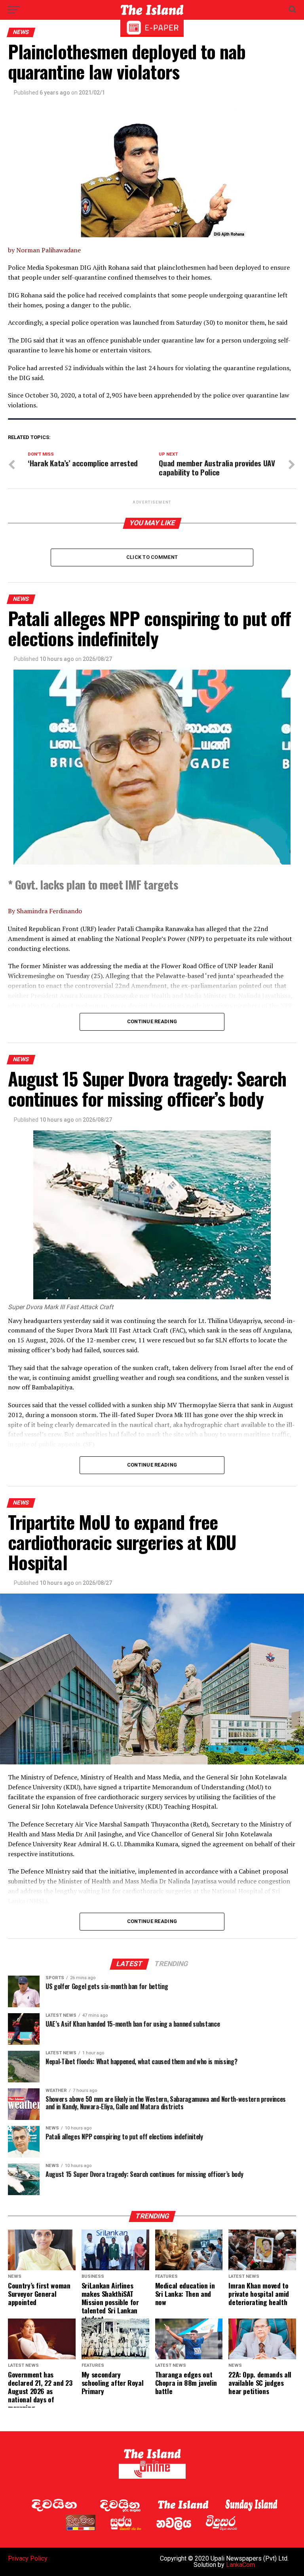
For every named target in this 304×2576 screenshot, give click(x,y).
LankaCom (240, 2565)
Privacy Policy (28, 2558)
